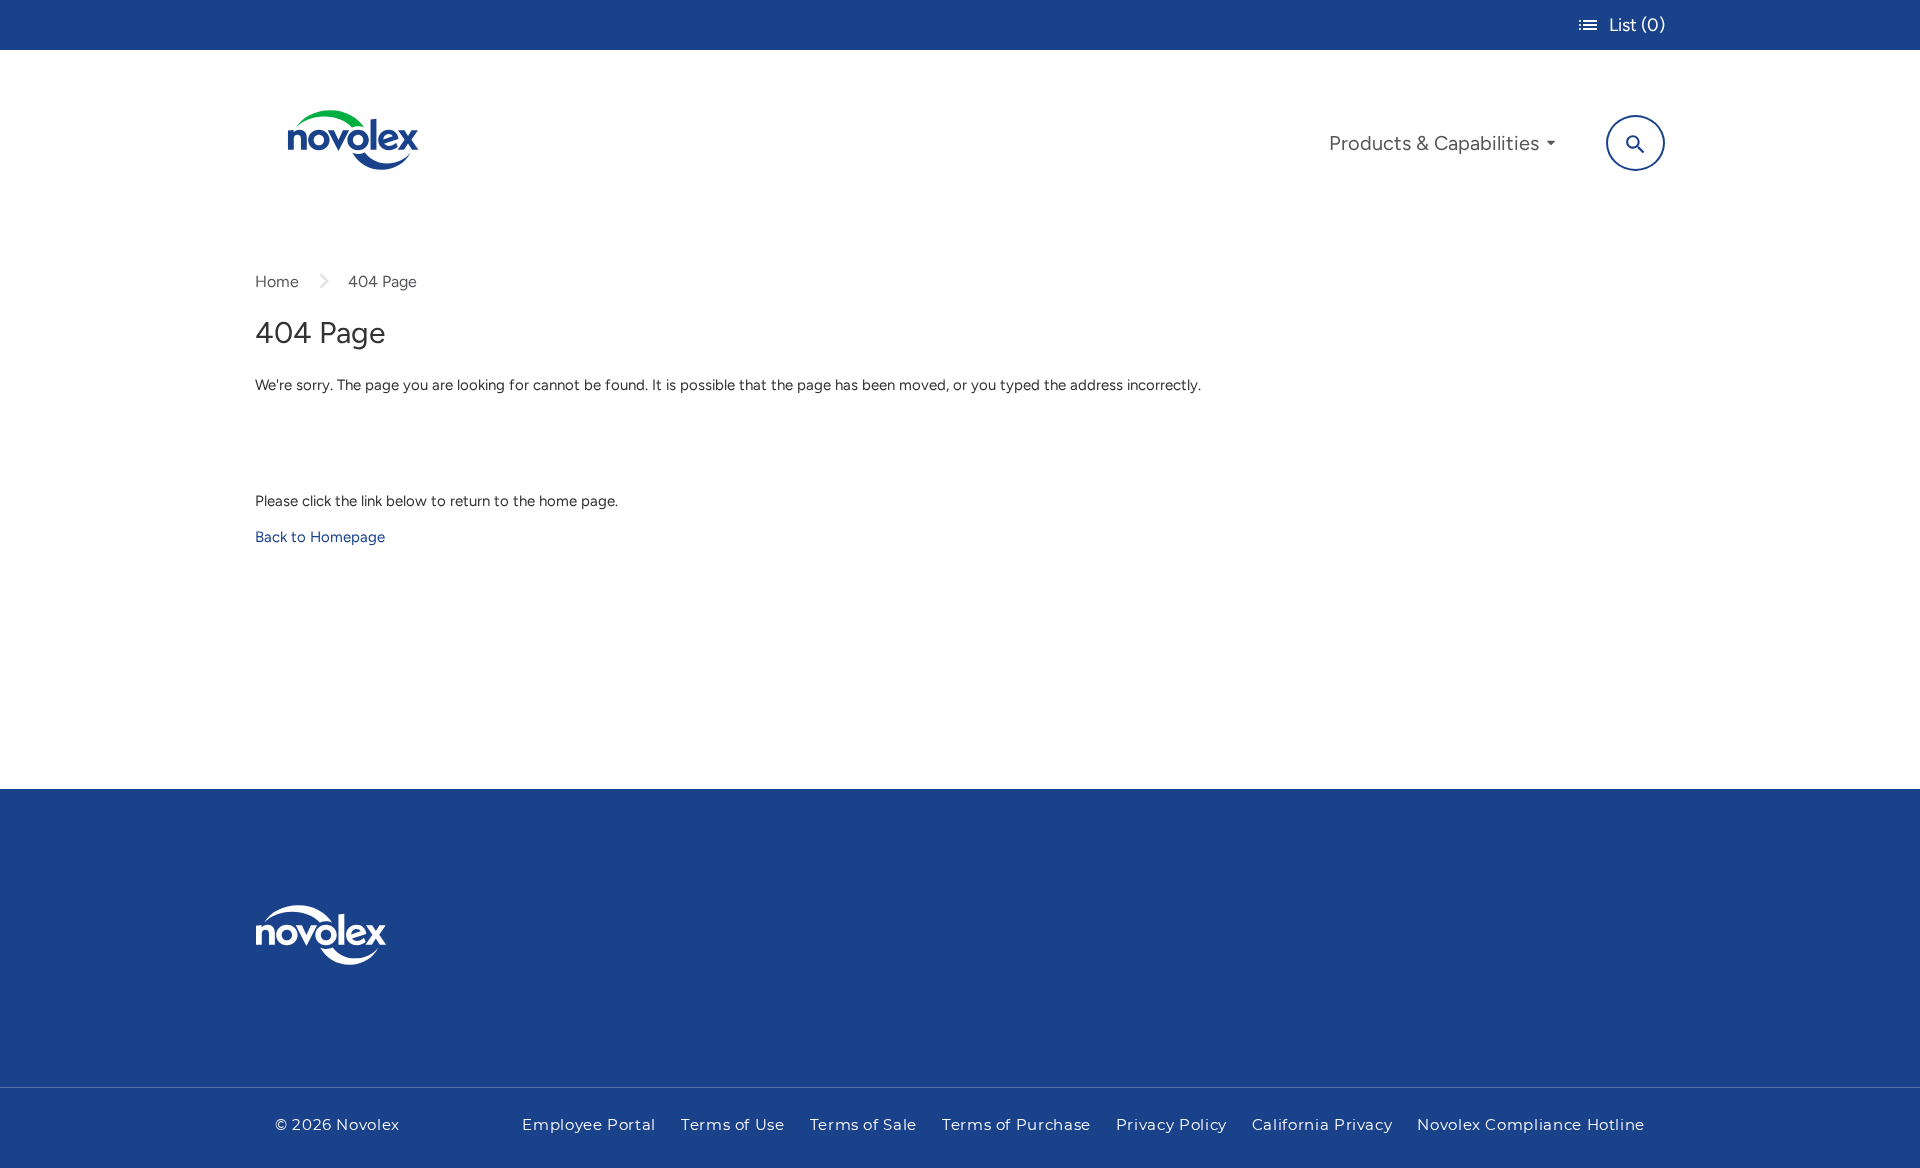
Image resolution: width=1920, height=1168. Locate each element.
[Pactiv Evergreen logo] (361, 935)
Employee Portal (589, 1125)
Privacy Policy (1171, 1125)
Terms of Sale (863, 1125)
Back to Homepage (320, 537)
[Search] (1635, 143)
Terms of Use (733, 1125)
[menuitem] (1442, 148)
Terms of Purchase (1016, 1125)
